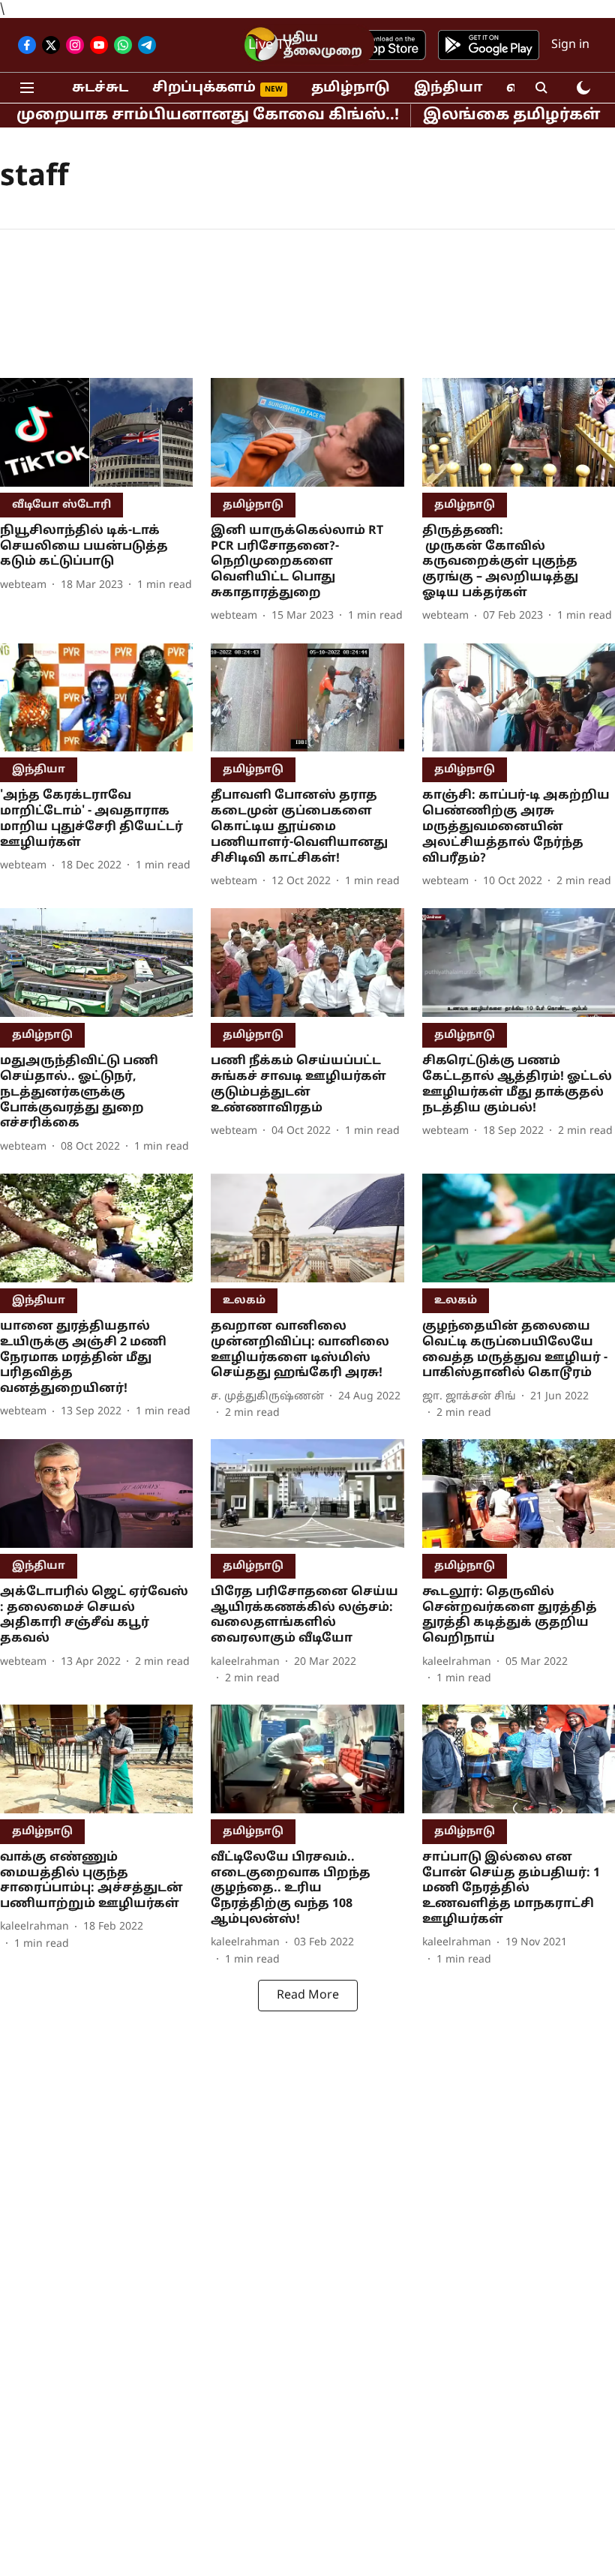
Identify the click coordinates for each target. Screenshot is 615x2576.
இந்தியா (448, 88)
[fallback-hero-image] (96, 432)
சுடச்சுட (100, 88)
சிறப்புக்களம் (204, 88)
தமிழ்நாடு (351, 88)
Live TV (270, 45)
